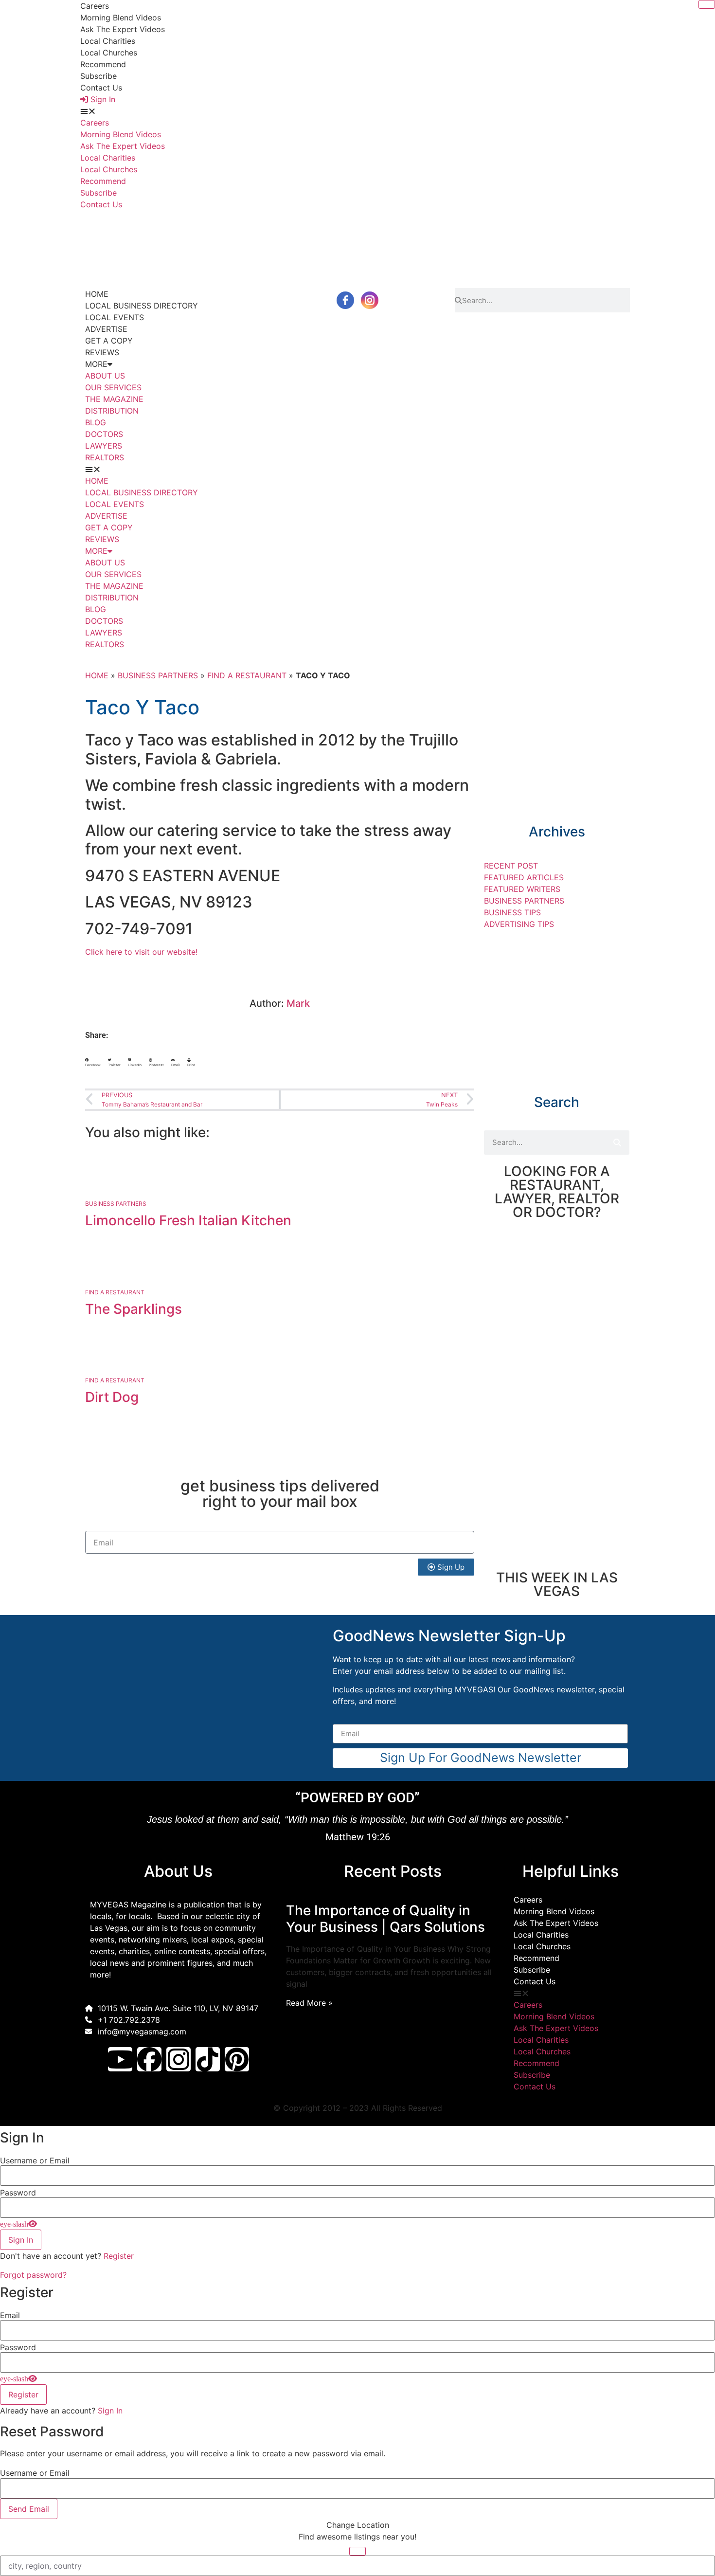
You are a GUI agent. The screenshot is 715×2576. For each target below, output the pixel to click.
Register (119, 2256)
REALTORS (105, 457)
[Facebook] (149, 2059)
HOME (97, 294)
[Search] (617, 1143)
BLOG (96, 422)
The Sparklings (134, 1309)
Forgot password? (33, 2275)
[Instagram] (179, 2059)
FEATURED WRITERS (522, 889)
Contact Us (101, 88)
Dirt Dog (112, 1397)
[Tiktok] (208, 2059)
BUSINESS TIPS (512, 912)
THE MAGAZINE (114, 399)
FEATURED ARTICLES (524, 877)
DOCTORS (104, 434)
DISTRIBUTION (112, 411)
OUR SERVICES (113, 387)
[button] (357, 111)
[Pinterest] (237, 2059)
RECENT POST (511, 866)
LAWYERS (104, 446)
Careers (95, 6)
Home (97, 675)
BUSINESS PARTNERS (158, 675)
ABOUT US (105, 376)
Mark (298, 1003)
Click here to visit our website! (141, 952)
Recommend (103, 64)
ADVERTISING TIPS (519, 924)
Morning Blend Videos (121, 18)
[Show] (18, 2224)
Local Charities (108, 41)
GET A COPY (109, 341)
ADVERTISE (106, 329)
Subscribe (98, 76)
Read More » (309, 2003)
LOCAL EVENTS (115, 317)
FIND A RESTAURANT (247, 675)
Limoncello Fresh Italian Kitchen (188, 1220)
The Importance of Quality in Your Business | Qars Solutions (385, 1919)
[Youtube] (120, 2059)
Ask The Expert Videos (123, 29)
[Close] (707, 4)
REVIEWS (102, 352)
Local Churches (109, 53)
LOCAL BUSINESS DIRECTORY (142, 306)
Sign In (110, 2411)
